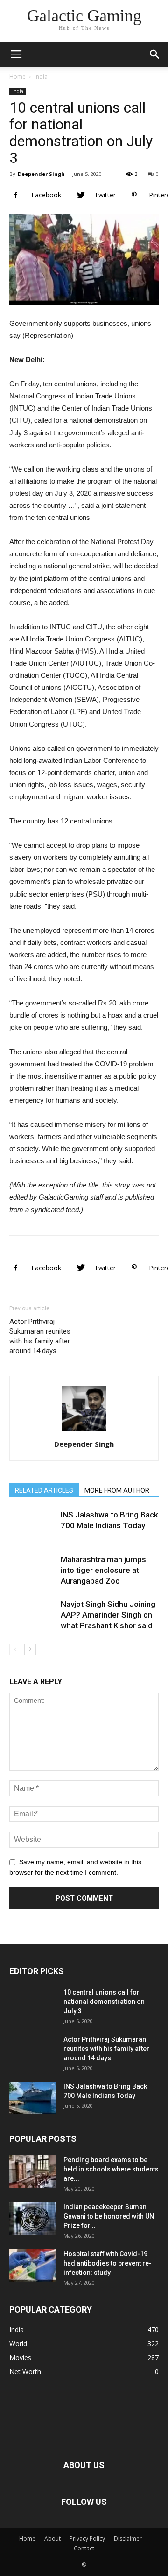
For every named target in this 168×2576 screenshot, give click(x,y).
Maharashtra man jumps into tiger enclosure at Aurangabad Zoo (103, 1570)
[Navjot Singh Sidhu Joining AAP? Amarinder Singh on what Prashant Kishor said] (33, 1622)
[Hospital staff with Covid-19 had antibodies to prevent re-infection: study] (33, 2266)
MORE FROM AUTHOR (117, 1490)
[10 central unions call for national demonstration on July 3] (33, 2011)
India (41, 77)
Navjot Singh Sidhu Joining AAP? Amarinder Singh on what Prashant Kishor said (108, 1615)
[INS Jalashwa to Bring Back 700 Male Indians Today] (33, 1533)
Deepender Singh (41, 174)
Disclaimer (128, 2539)
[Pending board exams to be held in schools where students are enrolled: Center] (33, 2171)
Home (17, 77)
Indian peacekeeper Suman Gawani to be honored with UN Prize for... (109, 2216)
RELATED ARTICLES (44, 1490)
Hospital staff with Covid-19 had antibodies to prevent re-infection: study (108, 2263)
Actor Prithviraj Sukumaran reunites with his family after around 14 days (40, 1336)
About (52, 2539)
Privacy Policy (87, 2539)
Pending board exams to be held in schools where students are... (111, 2169)
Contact (84, 2548)
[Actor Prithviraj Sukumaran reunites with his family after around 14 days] (33, 2058)
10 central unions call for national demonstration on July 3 (104, 2002)
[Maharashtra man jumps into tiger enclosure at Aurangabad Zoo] (33, 1578)
